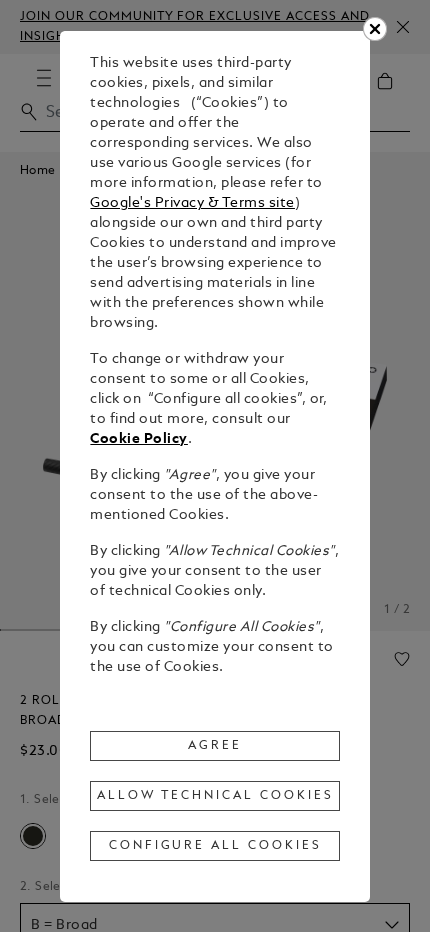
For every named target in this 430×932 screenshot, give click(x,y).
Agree (215, 746)
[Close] (375, 29)
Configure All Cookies (215, 846)
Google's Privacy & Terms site (192, 203)
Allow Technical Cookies (215, 796)
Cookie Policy (139, 439)
